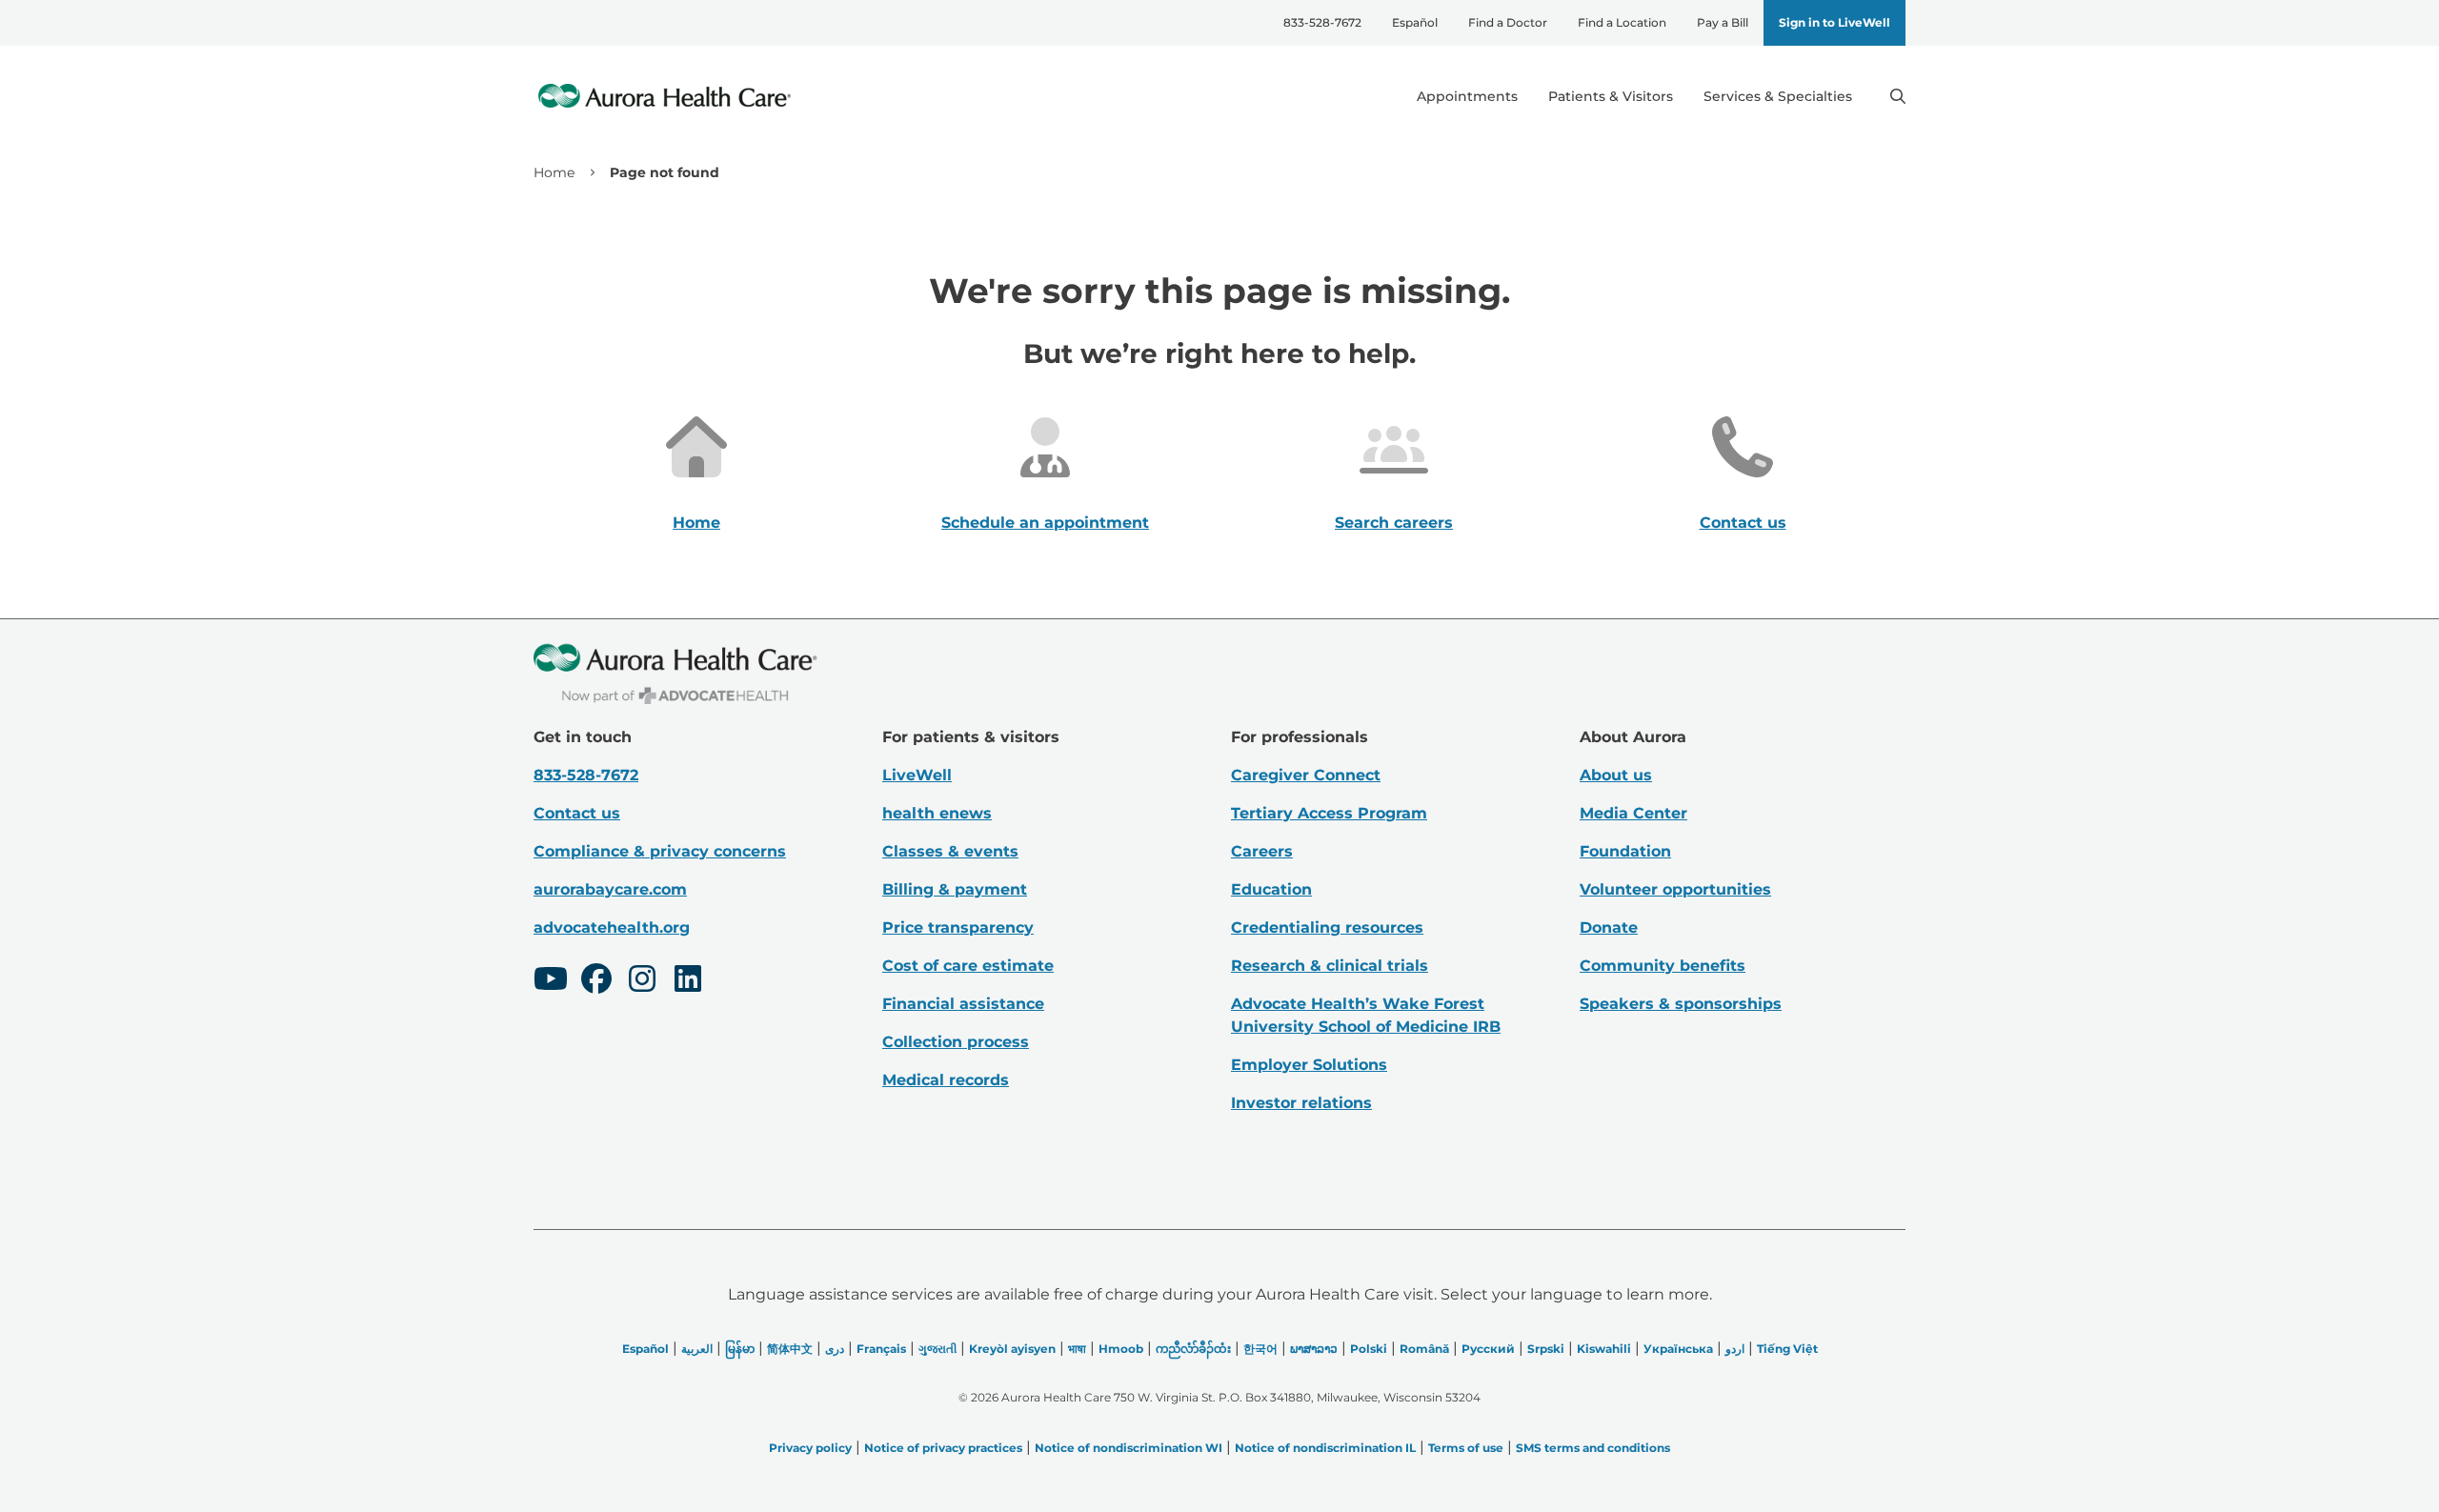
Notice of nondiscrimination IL (1325, 1448)
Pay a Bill (1723, 22)
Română (1424, 1349)
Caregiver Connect (1306, 775)
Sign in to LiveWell (1834, 22)
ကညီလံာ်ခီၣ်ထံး (1193, 1349)
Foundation (1625, 851)
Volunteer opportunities (1675, 889)
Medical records (946, 1080)
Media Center (1633, 813)
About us (1616, 775)
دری (835, 1349)
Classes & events (950, 851)
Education (1271, 889)
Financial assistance (963, 1004)
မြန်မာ (740, 1349)
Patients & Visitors (1611, 96)
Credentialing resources (1327, 927)
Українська (1678, 1349)
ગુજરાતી (937, 1349)
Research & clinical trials (1330, 966)
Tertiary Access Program (1329, 813)
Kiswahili (1604, 1349)
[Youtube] (551, 981)
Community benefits (1663, 966)
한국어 (1260, 1349)
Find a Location (1622, 22)
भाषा (1077, 1349)
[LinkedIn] (688, 981)
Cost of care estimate (968, 966)
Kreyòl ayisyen (1012, 1349)
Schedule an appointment (1045, 523)
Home (554, 172)
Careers (1262, 851)
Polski (1369, 1349)
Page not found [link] (665, 172)
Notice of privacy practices (943, 1448)
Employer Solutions (1309, 1065)
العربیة (697, 1349)
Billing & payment (955, 889)
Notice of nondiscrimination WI (1129, 1448)
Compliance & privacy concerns (660, 851)
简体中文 (790, 1349)
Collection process (956, 1042)
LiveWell (917, 775)
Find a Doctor (1508, 22)
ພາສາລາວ (1314, 1349)
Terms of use (1466, 1448)
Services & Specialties (1778, 96)
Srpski (1546, 1349)
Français (881, 1349)
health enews (937, 813)
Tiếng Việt (1787, 1349)
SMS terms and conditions (1593, 1448)
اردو (1735, 1349)
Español (1415, 22)
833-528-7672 (1322, 22)
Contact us (1743, 523)
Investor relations (1301, 1103)
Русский (1488, 1349)
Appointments (1467, 96)
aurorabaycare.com (610, 889)
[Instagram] (642, 981)
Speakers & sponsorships (1681, 1004)
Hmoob (1121, 1349)
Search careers (1394, 523)
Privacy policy (810, 1448)
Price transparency (958, 927)
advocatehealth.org (612, 927)
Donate (1609, 927)
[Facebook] (596, 981)
